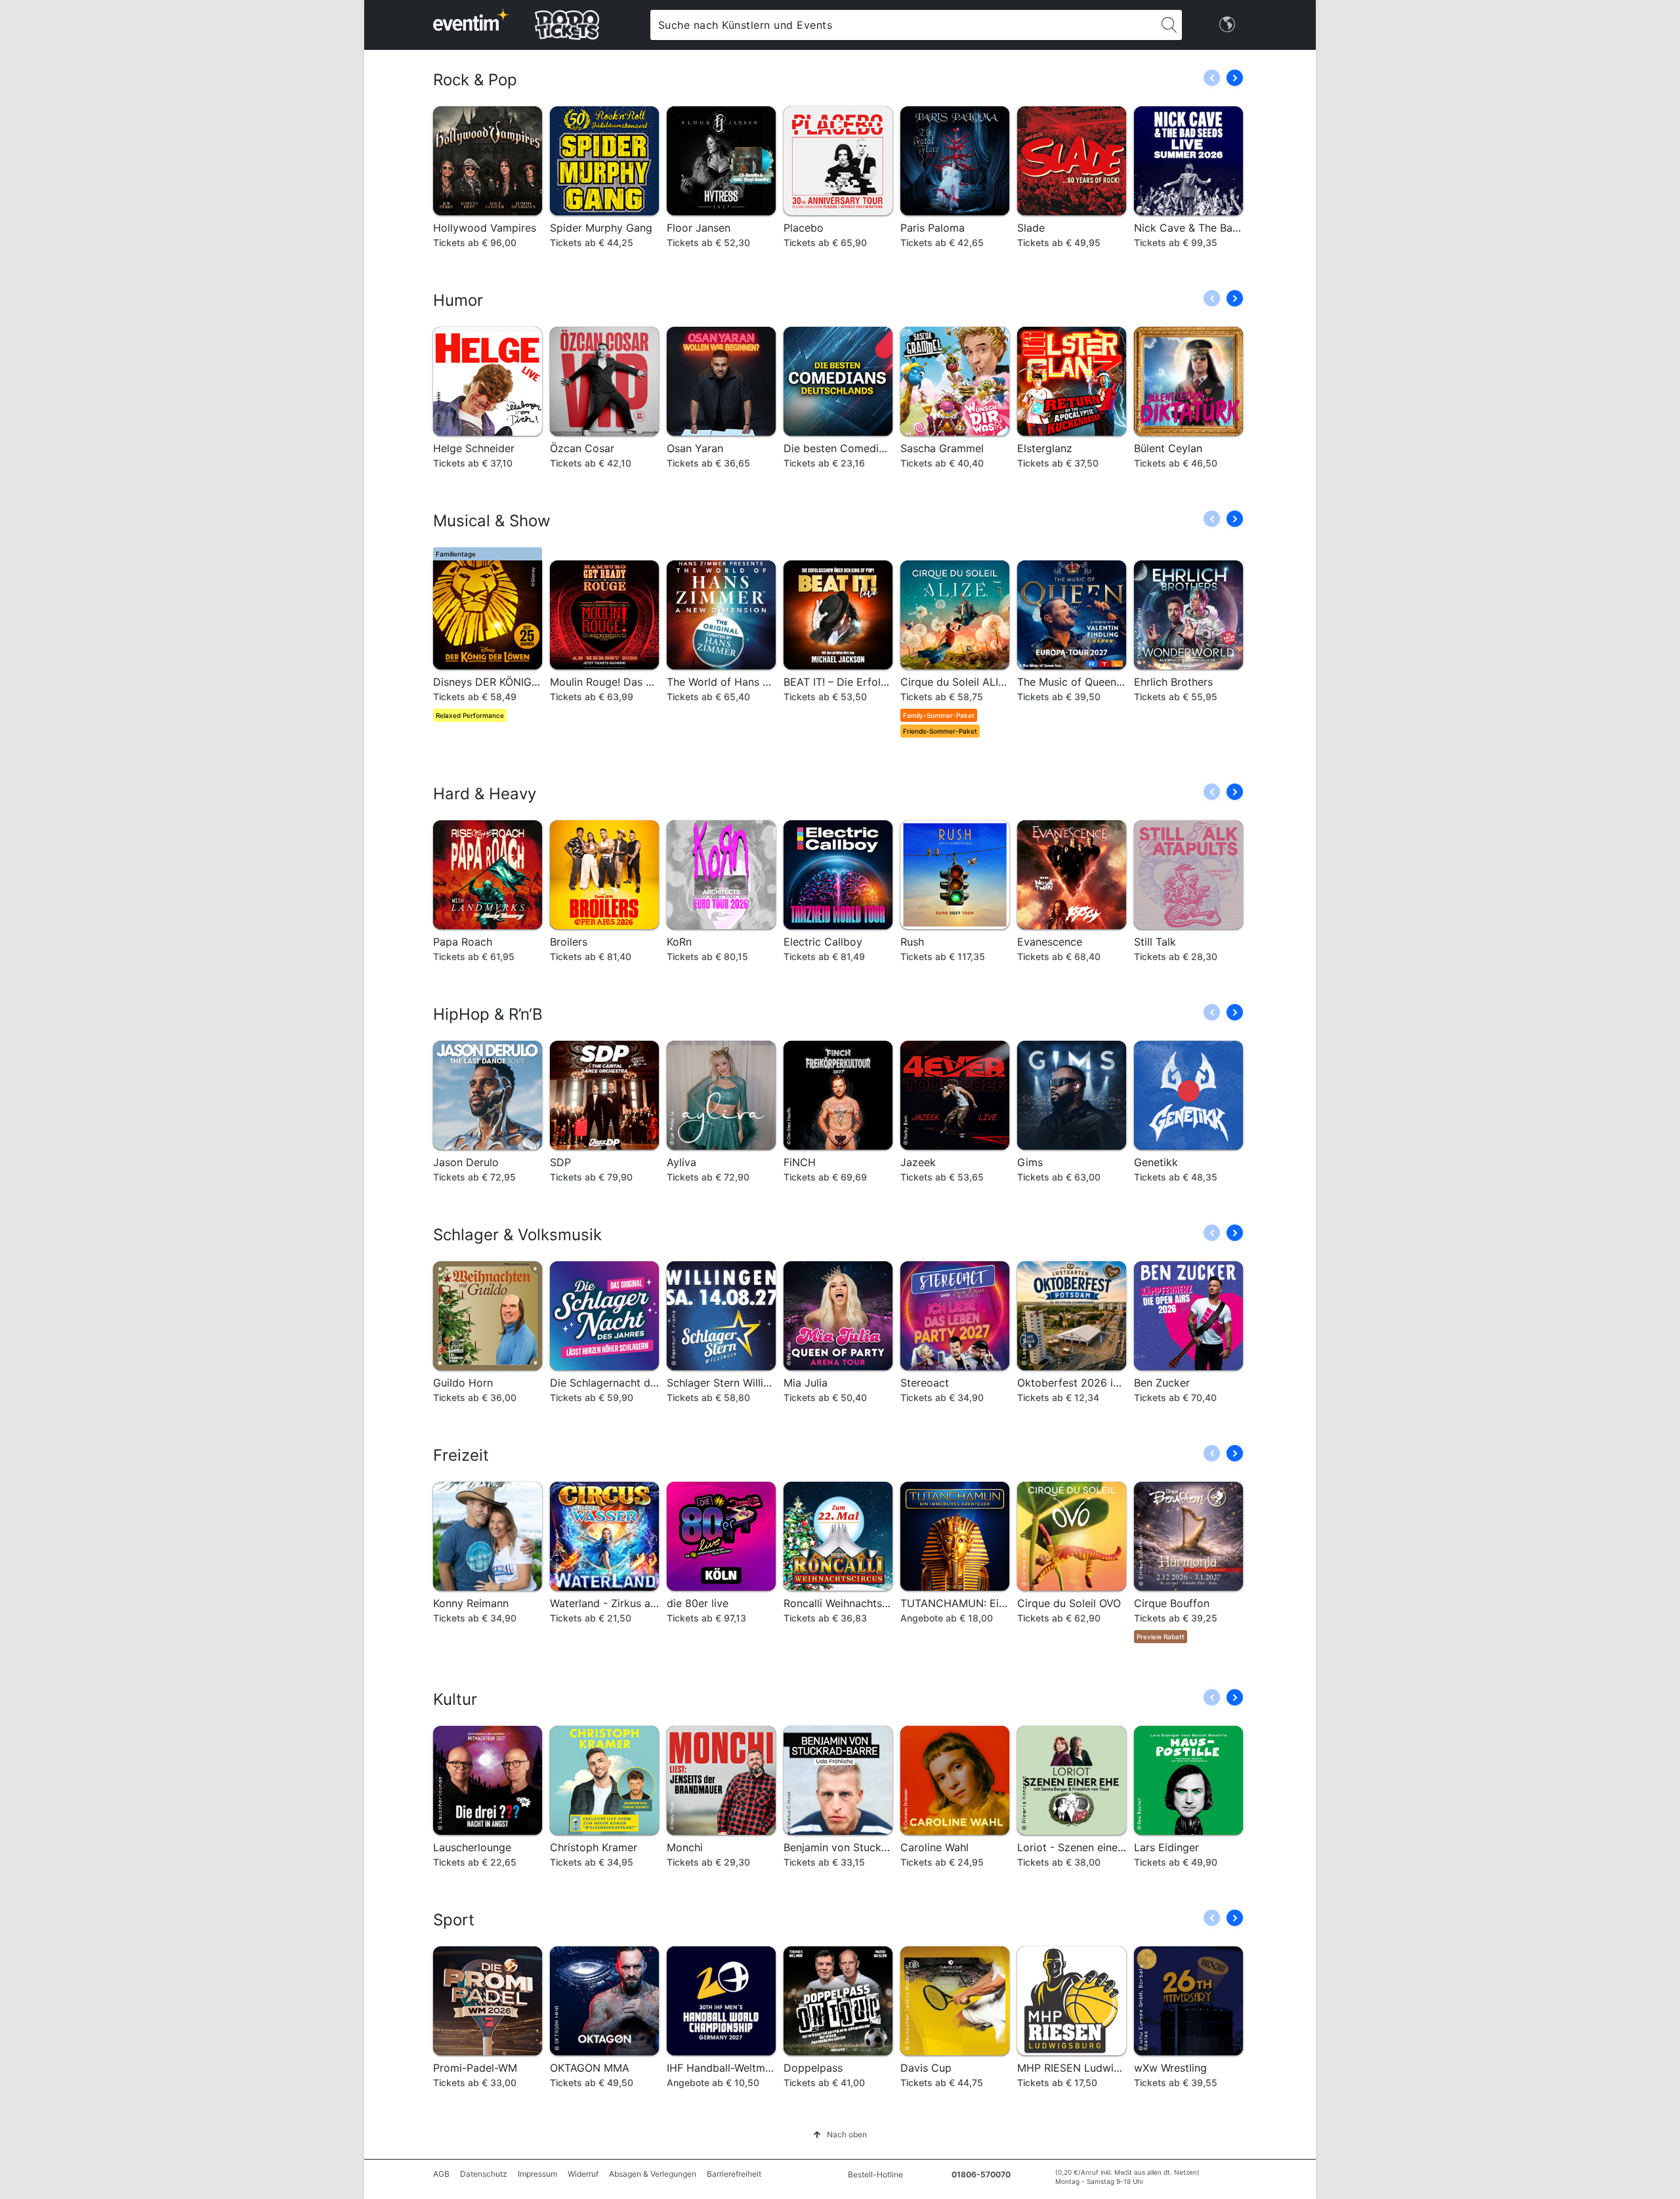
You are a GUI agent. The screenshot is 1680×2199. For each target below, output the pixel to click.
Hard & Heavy (485, 794)
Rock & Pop (475, 80)
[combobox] (903, 25)
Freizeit (461, 1455)
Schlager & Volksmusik (517, 1235)
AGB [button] (441, 2174)
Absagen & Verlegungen (653, 2174)
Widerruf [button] (583, 2174)
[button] (1235, 78)
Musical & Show (492, 521)
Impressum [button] (537, 2174)
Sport (454, 1920)
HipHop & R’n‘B (488, 1014)
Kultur (455, 1699)
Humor (458, 300)
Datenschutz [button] (484, 2174)
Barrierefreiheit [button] (734, 2174)
